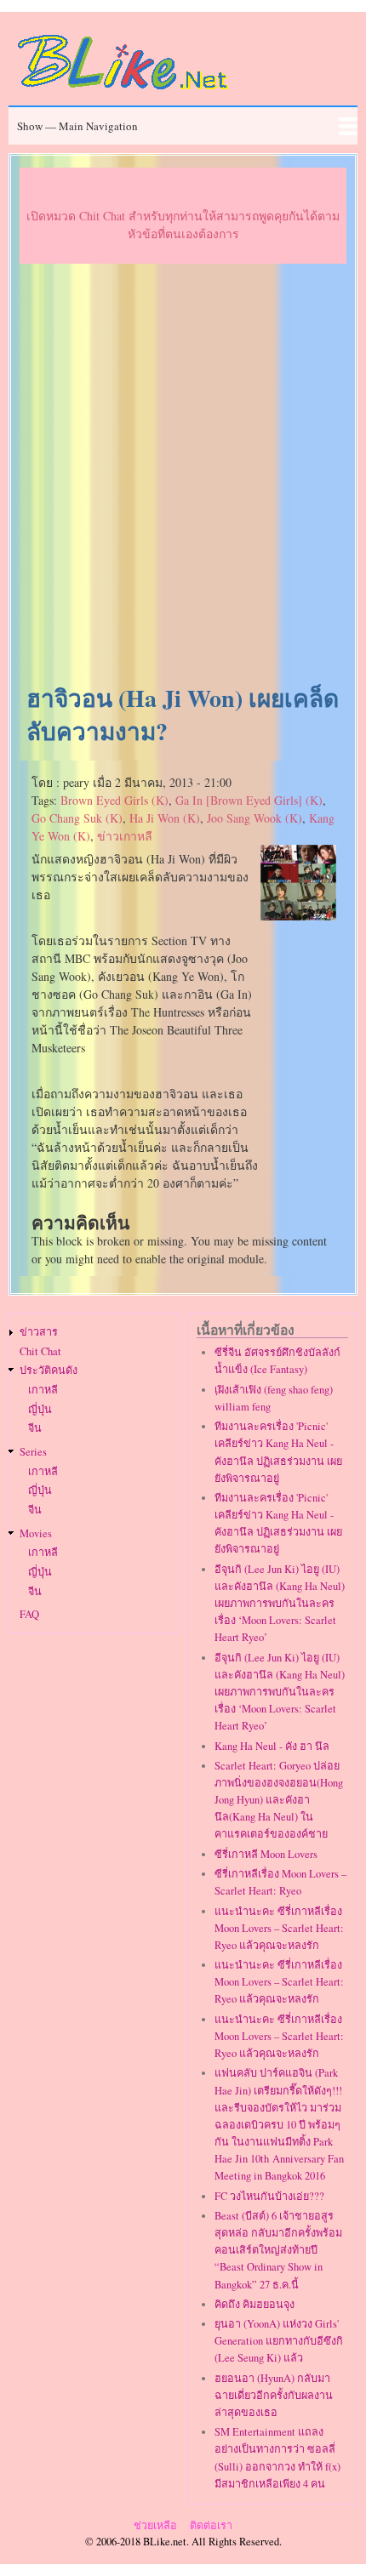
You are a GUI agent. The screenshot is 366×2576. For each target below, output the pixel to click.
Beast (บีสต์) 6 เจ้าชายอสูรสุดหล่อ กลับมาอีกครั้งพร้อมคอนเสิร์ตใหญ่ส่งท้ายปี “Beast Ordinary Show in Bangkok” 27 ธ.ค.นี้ (278, 2250)
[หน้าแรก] (123, 92)
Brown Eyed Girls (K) (114, 800)
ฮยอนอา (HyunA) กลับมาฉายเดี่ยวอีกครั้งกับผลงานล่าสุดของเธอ (274, 2395)
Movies (36, 1533)
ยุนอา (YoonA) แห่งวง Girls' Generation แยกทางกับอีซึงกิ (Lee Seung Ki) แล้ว (279, 2341)
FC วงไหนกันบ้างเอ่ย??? (269, 2196)
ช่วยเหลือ (155, 2525)
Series (33, 1452)
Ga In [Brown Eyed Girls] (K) (249, 800)
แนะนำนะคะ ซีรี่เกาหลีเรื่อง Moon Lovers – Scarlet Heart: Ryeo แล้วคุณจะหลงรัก (279, 1928)
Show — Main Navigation (77, 126)
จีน (35, 1428)
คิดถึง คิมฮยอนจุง (254, 2304)
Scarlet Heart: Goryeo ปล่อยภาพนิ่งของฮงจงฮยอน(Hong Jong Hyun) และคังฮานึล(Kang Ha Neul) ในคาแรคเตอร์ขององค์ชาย (279, 1800)
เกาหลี (43, 1390)
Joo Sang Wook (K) (254, 818)
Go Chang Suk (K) (77, 818)
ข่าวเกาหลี (125, 836)
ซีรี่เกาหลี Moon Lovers (266, 1854)
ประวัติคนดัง (49, 1370)
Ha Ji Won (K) (165, 818)
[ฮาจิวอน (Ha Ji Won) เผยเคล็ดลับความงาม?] (299, 916)
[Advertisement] (183, 475)
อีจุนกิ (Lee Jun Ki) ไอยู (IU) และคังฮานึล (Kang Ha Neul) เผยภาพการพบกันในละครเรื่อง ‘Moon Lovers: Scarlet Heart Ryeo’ (280, 1604)
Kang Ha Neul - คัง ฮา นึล (272, 1746)
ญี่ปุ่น (40, 1409)
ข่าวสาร (39, 1332)
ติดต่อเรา (211, 2525)
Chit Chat (40, 1351)
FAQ (29, 1614)
